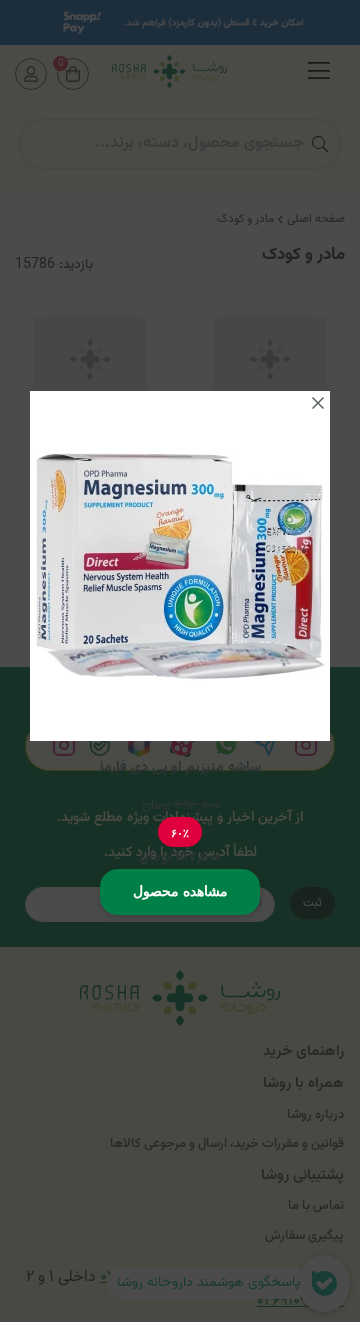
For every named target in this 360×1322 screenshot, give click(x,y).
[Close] (318, 403)
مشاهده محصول (180, 891)
